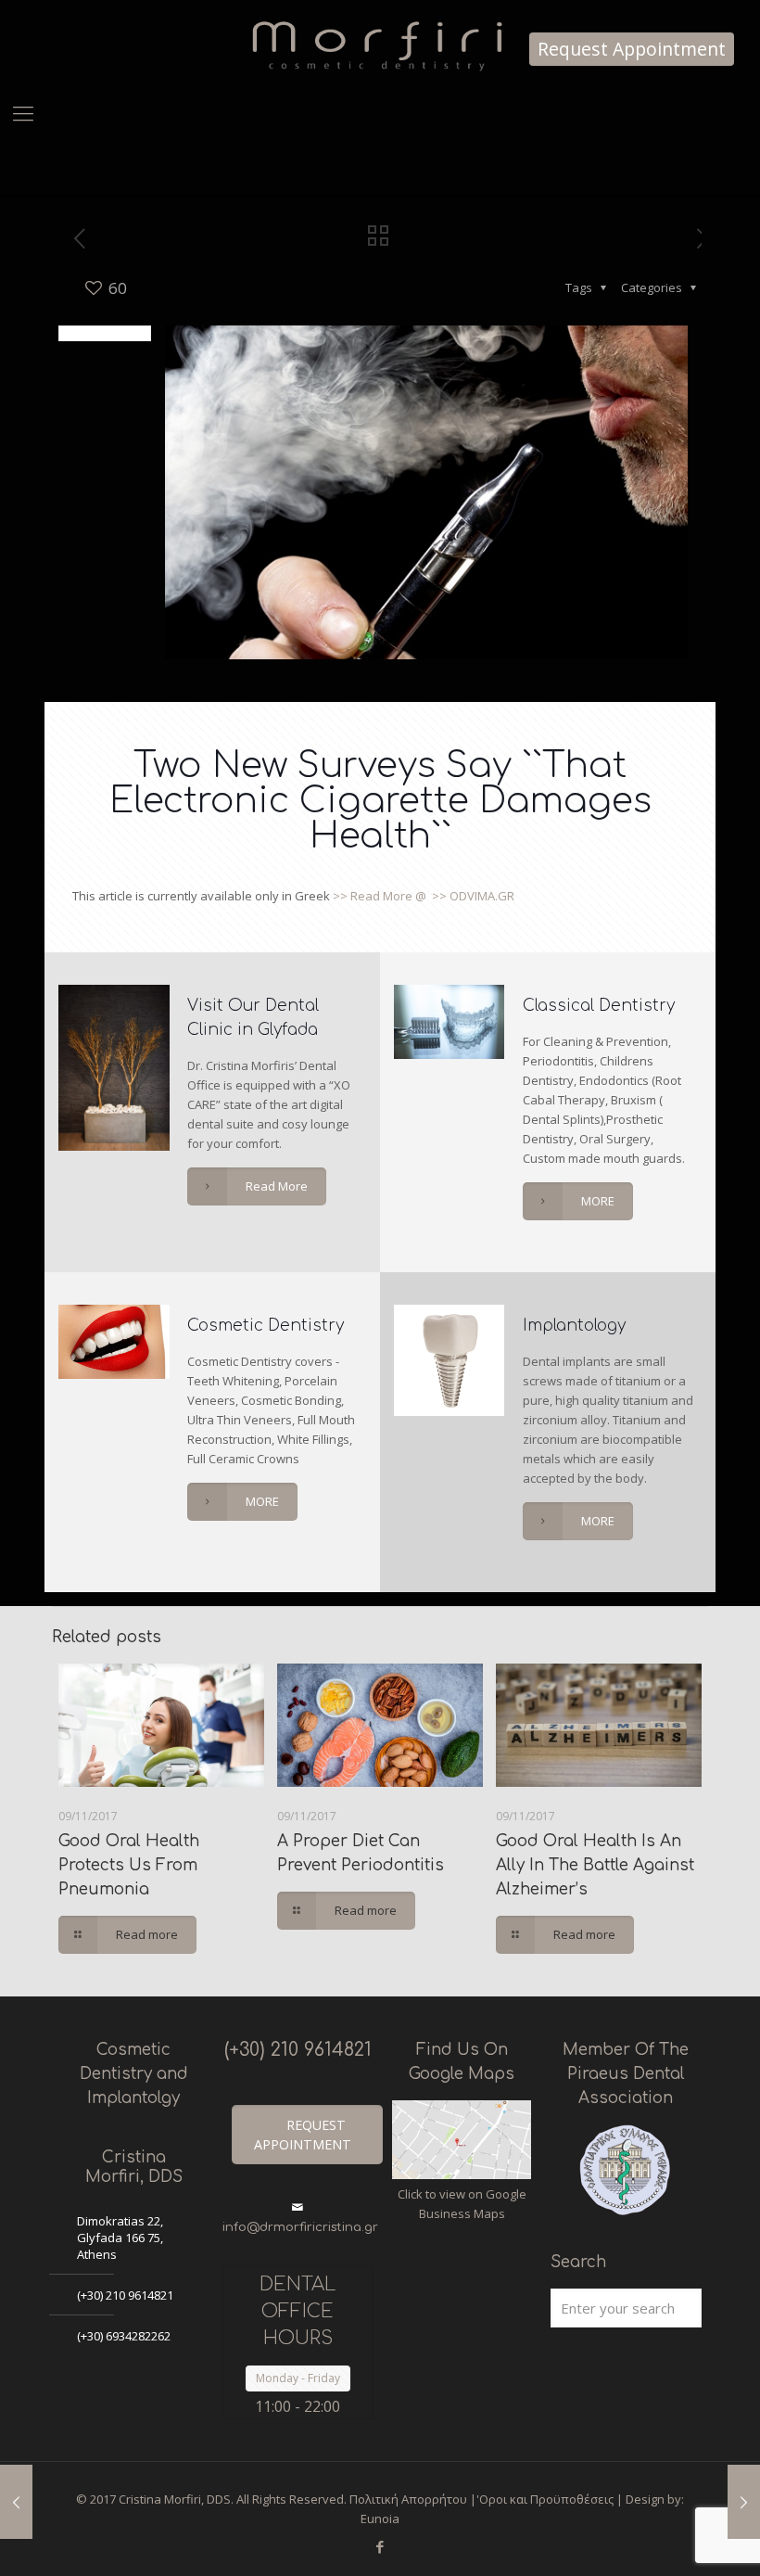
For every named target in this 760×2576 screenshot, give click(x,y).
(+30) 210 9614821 (125, 2295)
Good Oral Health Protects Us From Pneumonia (129, 1865)
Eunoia (380, 2519)
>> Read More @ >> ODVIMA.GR (422, 896)
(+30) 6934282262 (124, 2336)
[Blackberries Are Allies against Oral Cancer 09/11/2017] (744, 2502)
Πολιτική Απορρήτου (408, 2499)
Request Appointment (632, 49)
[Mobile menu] (23, 112)
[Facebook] (380, 2546)
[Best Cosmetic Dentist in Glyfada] (380, 43)
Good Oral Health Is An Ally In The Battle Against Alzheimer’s (595, 1865)
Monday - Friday (298, 2378)
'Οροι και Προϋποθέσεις (545, 2499)
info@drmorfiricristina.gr (300, 2227)
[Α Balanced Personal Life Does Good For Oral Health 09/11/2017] (16, 2502)
